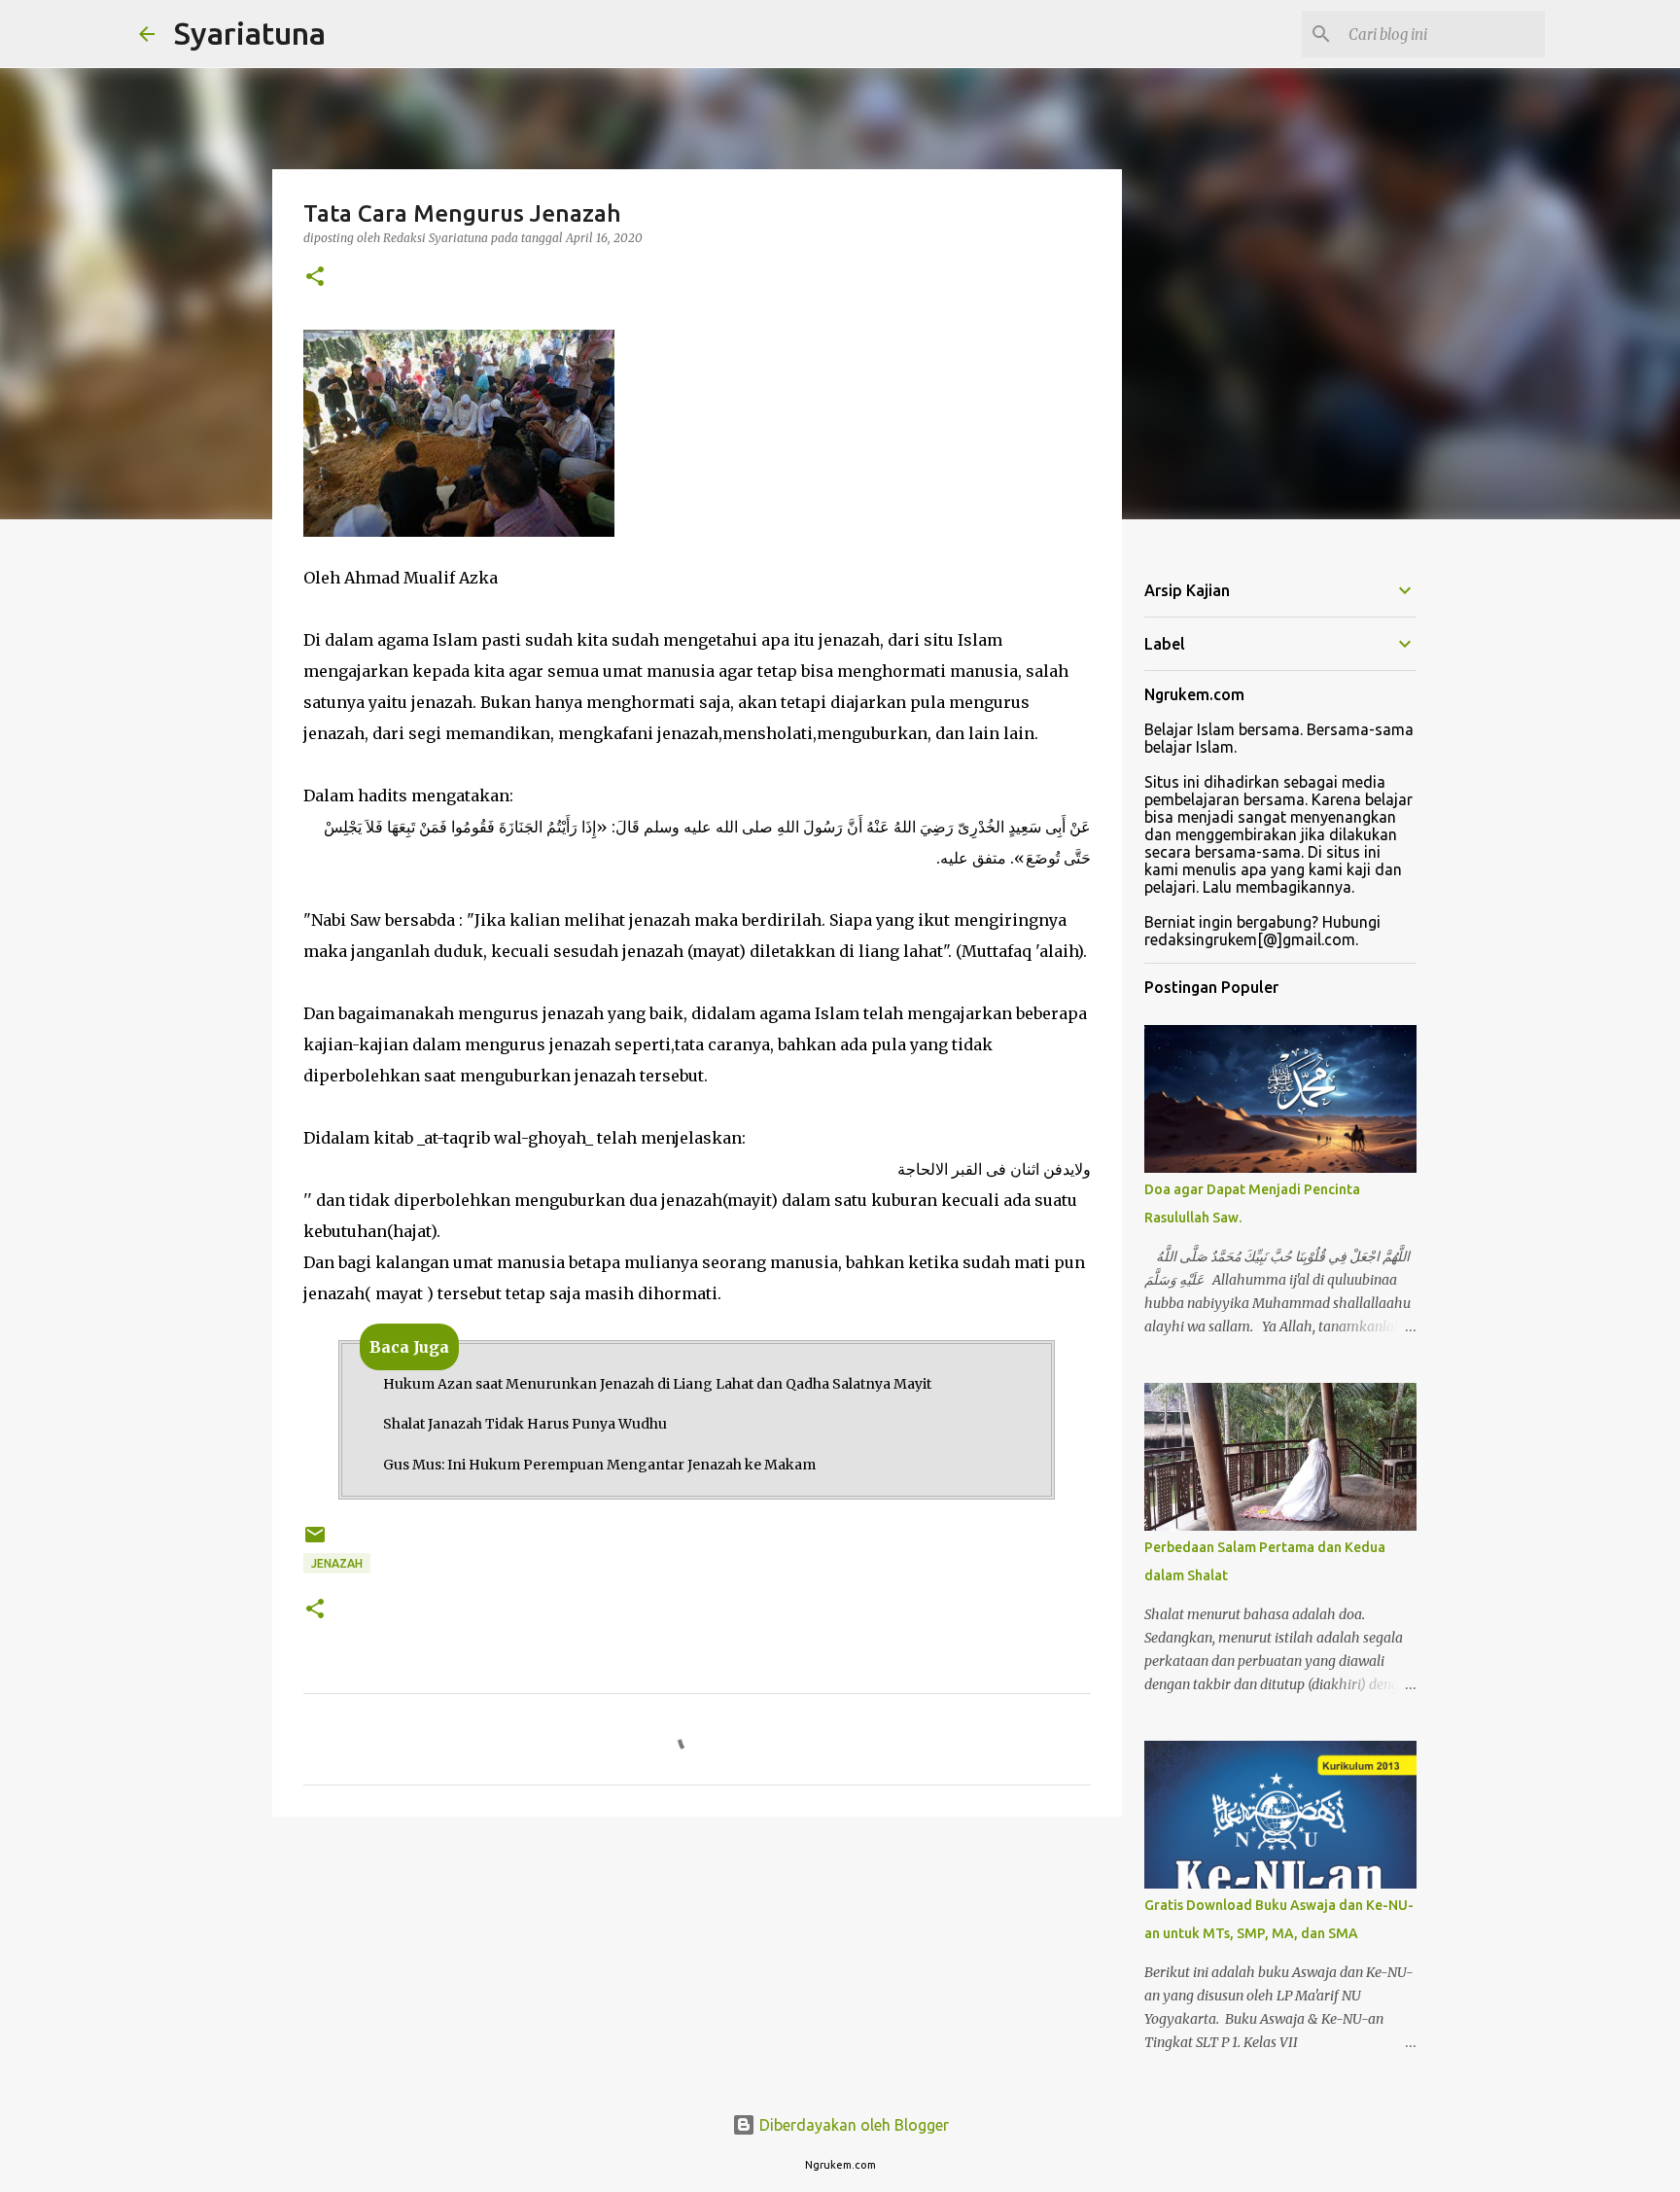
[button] (315, 278)
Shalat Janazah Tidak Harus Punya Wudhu (525, 1424)
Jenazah (337, 1563)
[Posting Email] (315, 1542)
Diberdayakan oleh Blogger (852, 2125)
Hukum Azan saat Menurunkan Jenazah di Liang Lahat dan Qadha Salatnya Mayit (657, 1384)
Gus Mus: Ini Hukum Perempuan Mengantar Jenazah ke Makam (599, 1465)
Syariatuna (250, 33)
